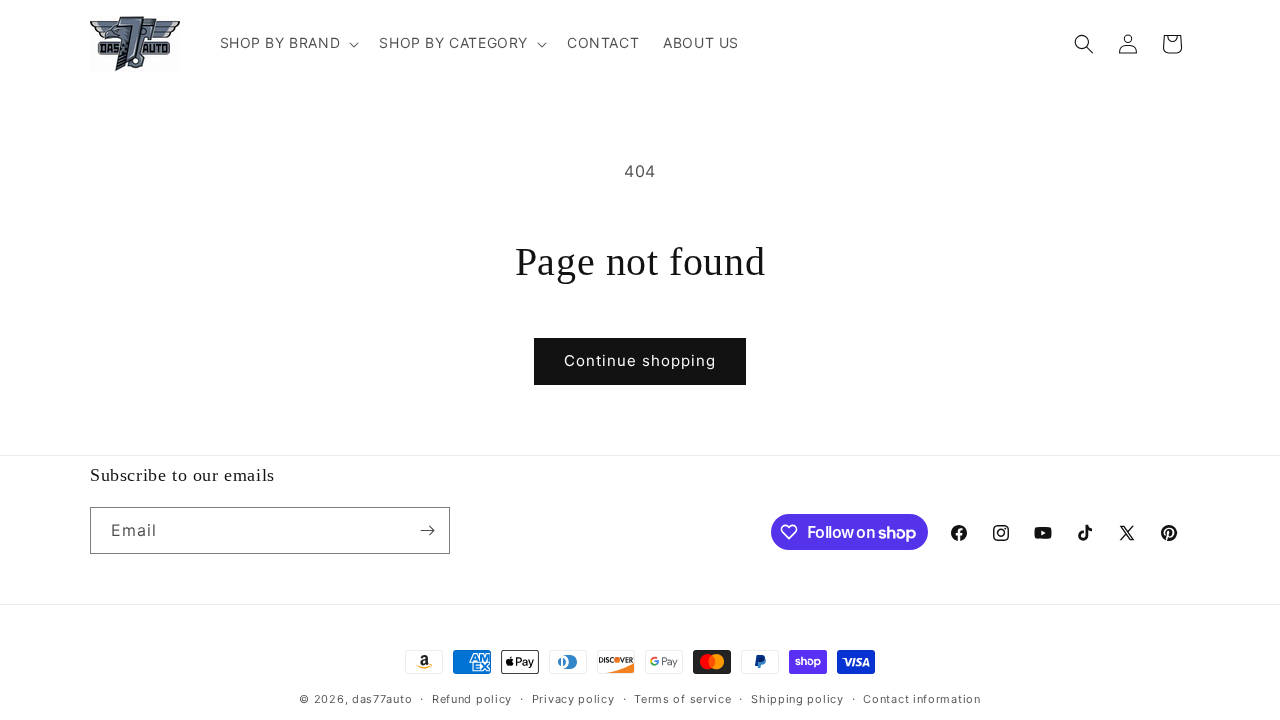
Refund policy (472, 699)
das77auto (382, 699)
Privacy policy (573, 699)
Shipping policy (797, 699)
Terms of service (682, 699)
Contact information (921, 699)
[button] (288, 43)
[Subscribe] (427, 530)
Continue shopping (640, 360)
